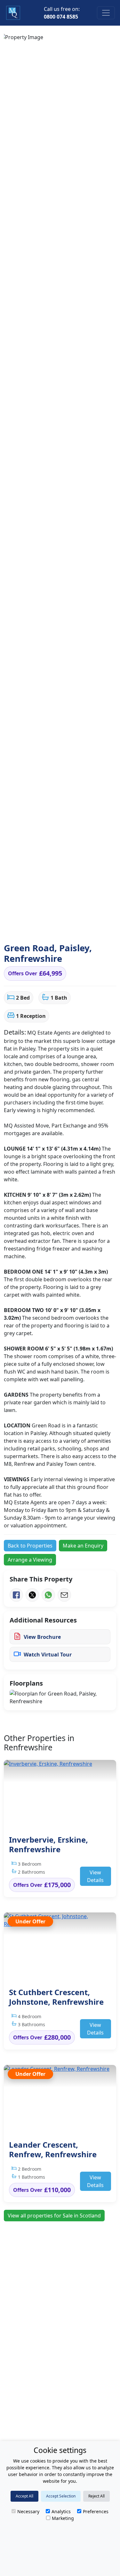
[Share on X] (32, 1595)
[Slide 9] (77, 926)
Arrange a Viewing (30, 1560)
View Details (95, 1876)
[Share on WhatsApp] (48, 1595)
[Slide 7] (64, 926)
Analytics (61, 2511)
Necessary (28, 2511)
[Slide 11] (92, 926)
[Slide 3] (36, 926)
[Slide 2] (28, 926)
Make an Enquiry (83, 1546)
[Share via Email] (64, 1595)
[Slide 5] (50, 926)
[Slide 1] (21, 926)
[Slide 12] (99, 926)
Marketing (63, 2518)
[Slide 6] (57, 926)
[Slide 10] (84, 926)
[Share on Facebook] (16, 1595)
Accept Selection (61, 2496)
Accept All (24, 2496)
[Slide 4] (43, 926)
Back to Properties (30, 1546)
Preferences (96, 2511)
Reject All (96, 2496)
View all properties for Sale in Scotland (54, 2216)
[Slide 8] (70, 926)
